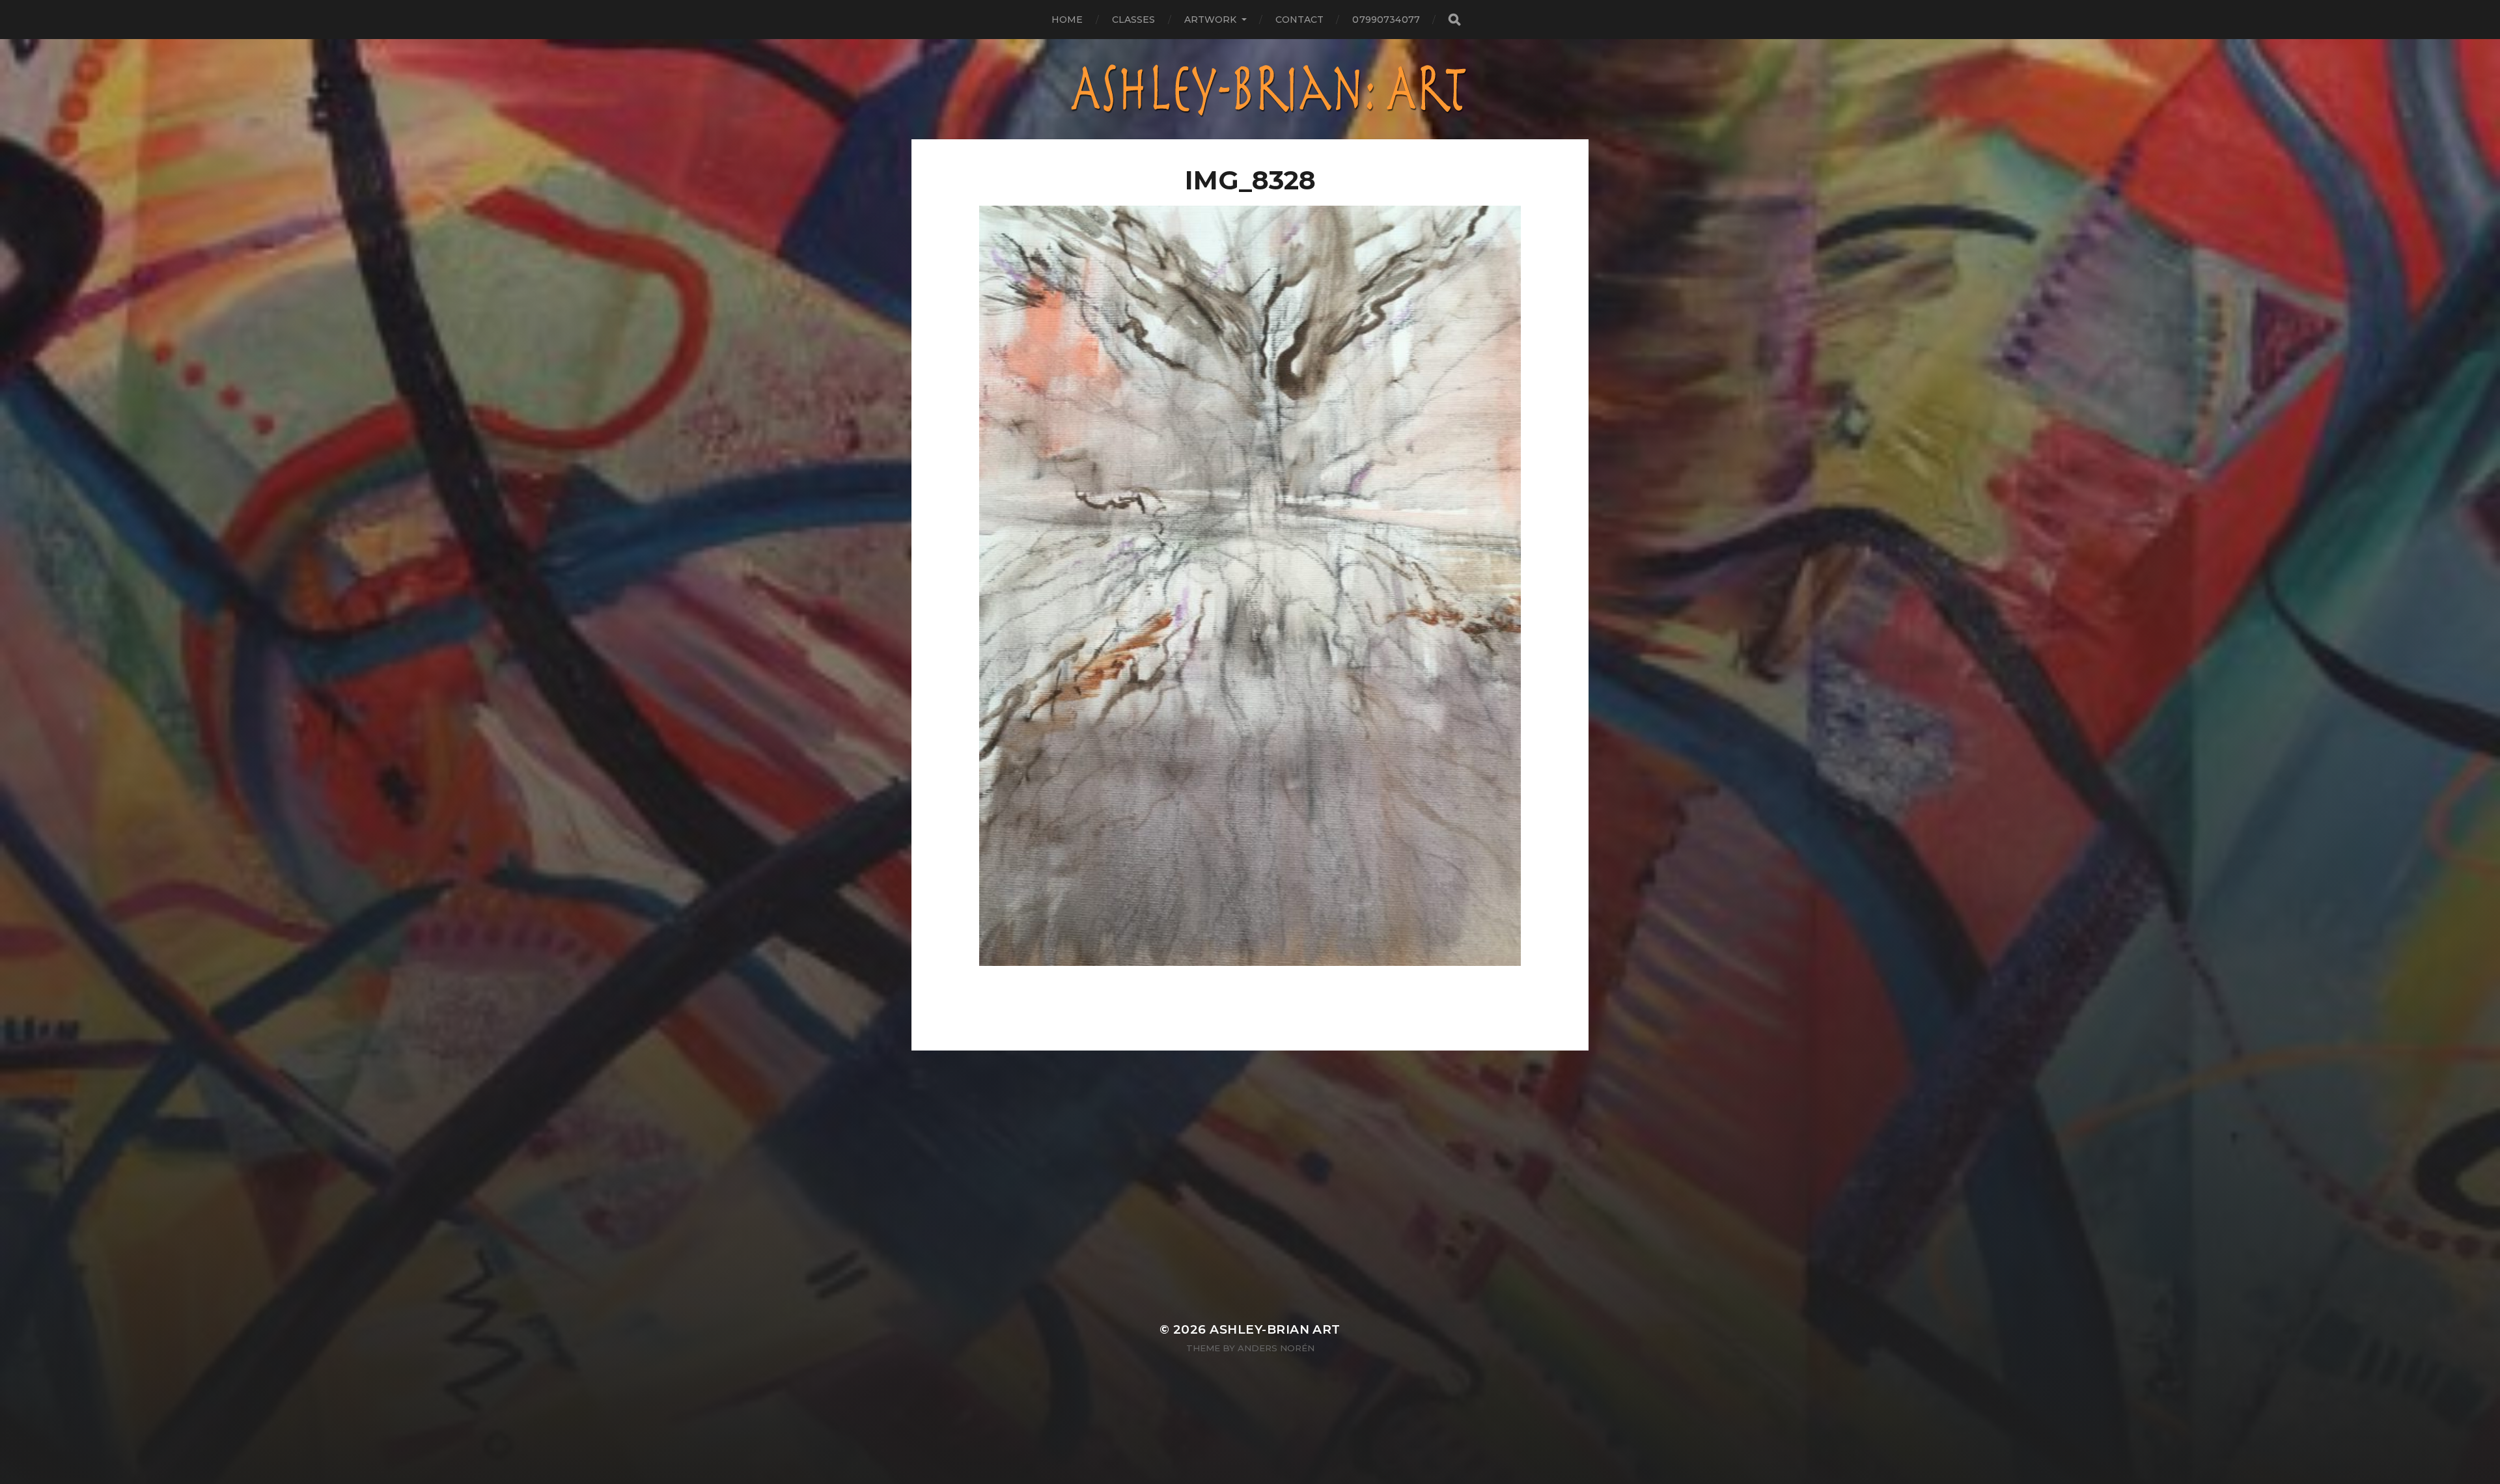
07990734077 (1386, 20)
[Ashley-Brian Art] (1250, 89)
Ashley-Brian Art (1275, 1329)
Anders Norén (1276, 1348)
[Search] (1454, 20)
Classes (1134, 20)
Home (1067, 20)
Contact (1300, 20)
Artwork (1211, 20)
